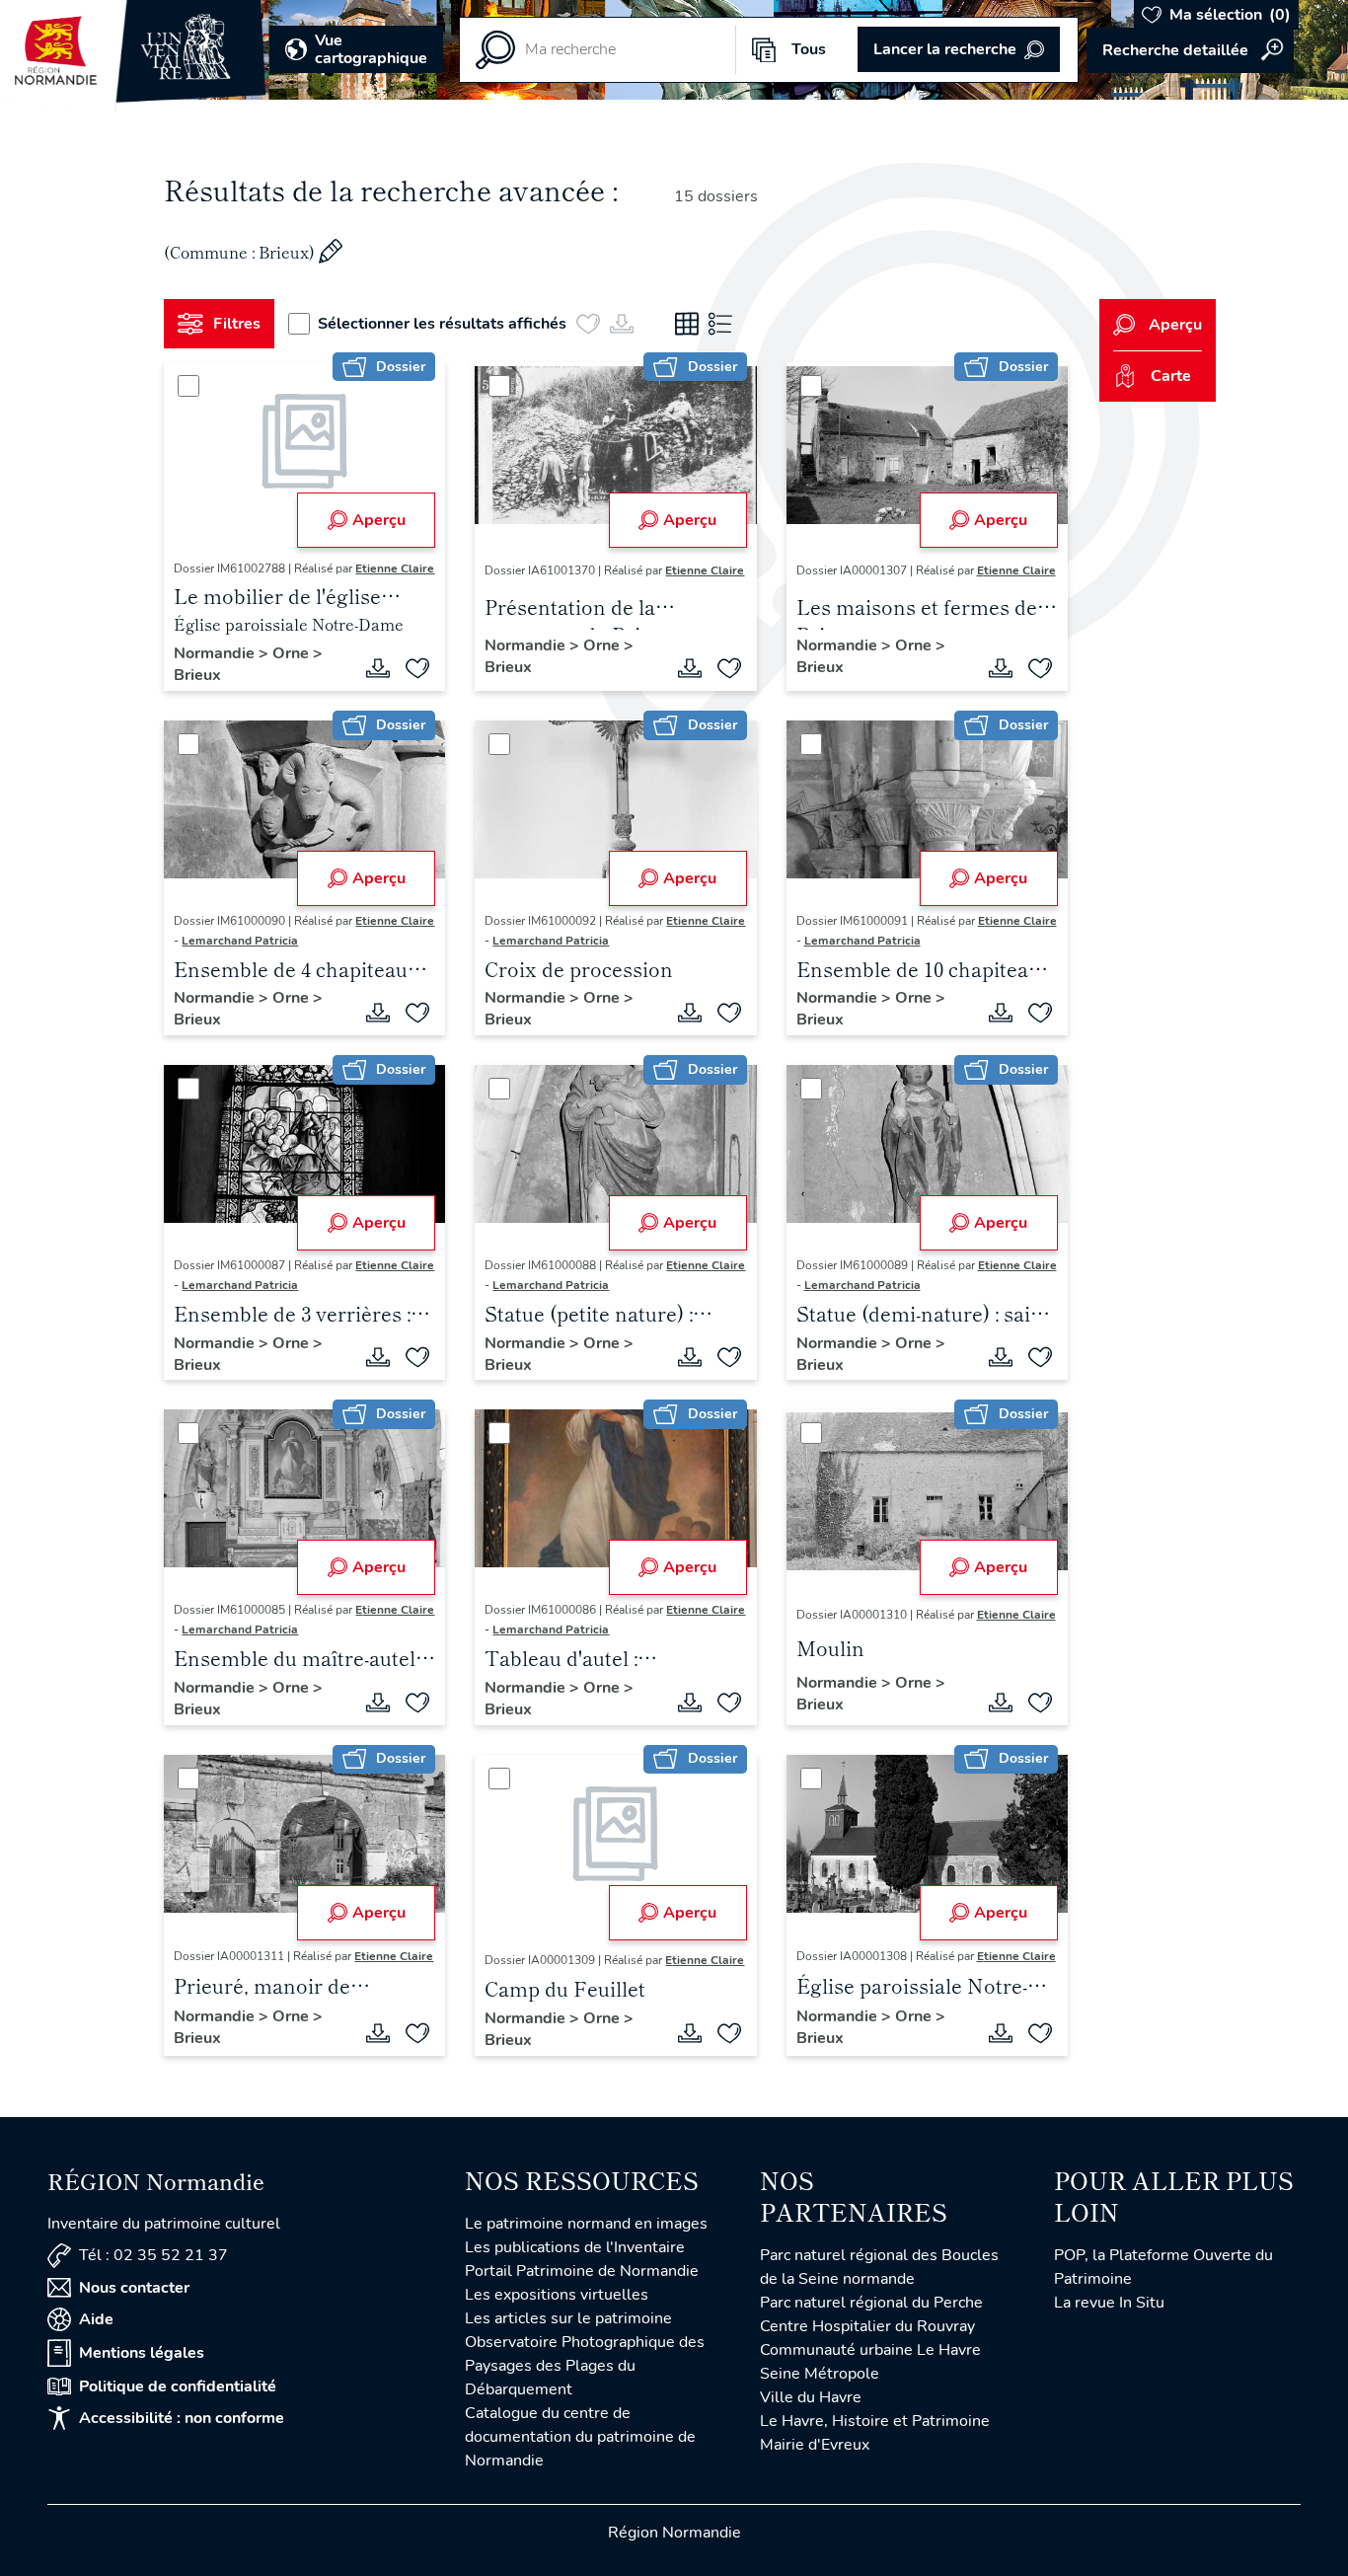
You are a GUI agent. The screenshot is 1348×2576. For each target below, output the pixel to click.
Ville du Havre (811, 2397)
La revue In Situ (1109, 2303)
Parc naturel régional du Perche (871, 2303)
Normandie (216, 653)
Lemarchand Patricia (240, 941)
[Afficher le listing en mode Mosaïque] (687, 324)
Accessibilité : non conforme (182, 2418)
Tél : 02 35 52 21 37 (153, 2255)
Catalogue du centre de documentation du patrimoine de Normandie (580, 2437)
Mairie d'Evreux (815, 2445)
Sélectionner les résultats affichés (442, 324)
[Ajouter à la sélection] (417, 668)
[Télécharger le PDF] (378, 668)
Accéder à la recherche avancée (1190, 50)
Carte (1171, 376)
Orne (293, 653)
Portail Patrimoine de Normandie (582, 2271)
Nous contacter (134, 2288)
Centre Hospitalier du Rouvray (867, 2326)
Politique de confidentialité (178, 2387)
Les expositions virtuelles (557, 2295)
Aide (96, 2319)
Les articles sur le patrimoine (568, 2318)
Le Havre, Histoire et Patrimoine (875, 2421)
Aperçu (379, 520)
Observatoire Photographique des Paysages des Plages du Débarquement (585, 2366)
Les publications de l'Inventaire (575, 2247)
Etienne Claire (395, 568)
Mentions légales (142, 2353)
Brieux (197, 675)
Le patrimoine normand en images (586, 2224)
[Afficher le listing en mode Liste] (720, 324)
